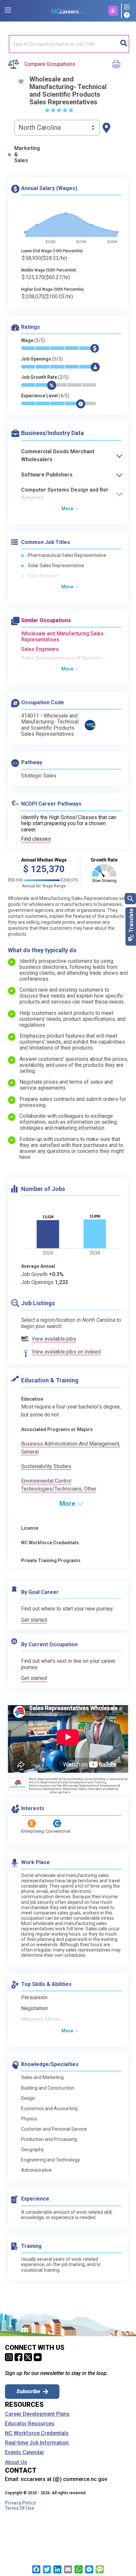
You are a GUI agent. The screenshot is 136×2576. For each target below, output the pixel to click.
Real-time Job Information (37, 2443)
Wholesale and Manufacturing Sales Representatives (62, 637)
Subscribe (28, 2391)
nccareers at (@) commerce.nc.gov (64, 2479)
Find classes (36, 839)
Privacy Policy (20, 2503)
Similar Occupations (46, 620)
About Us (16, 2462)
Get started (34, 1620)
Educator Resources (30, 2424)
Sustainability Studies (46, 1466)
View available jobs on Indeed (66, 1352)
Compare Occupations (50, 64)
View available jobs (54, 1339)
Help (128, 15)
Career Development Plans (37, 2414)
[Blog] (128, 7)
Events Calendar (25, 2452)
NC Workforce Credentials (37, 2433)
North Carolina (40, 127)
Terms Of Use (19, 2508)
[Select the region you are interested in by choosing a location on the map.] (106, 128)
